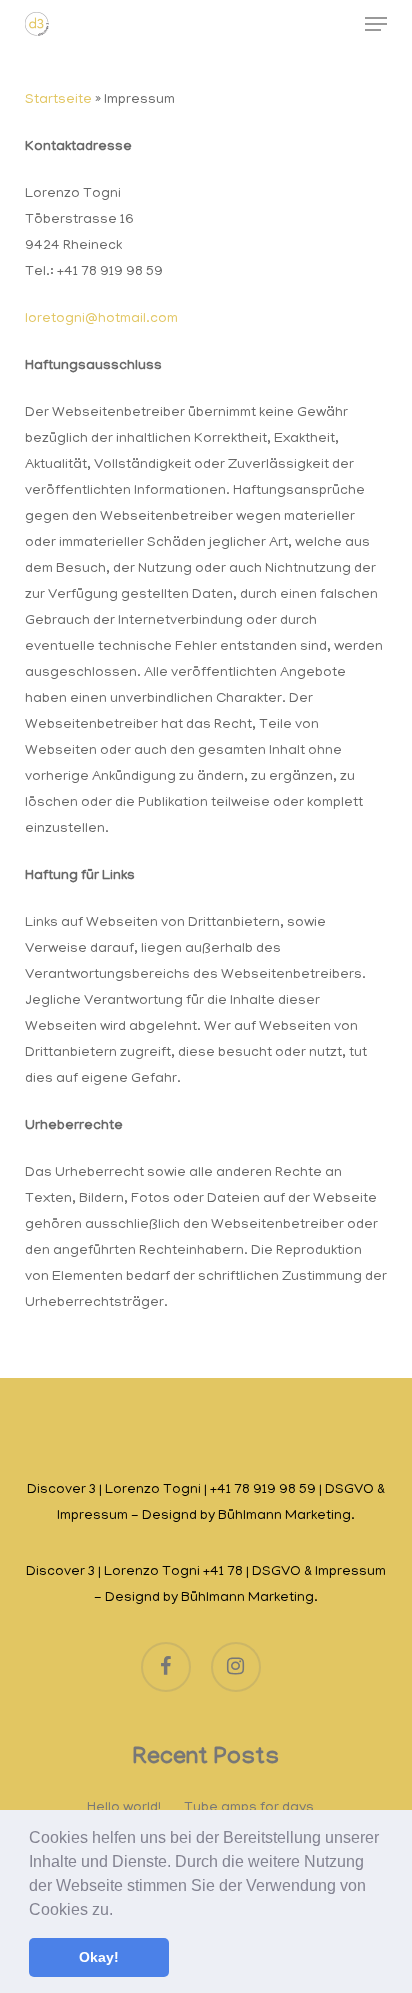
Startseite (58, 100)
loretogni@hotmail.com (101, 319)
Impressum (92, 1516)
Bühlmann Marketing (284, 1516)
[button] (120, 1911)
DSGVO (349, 1490)
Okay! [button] (99, 1957)
